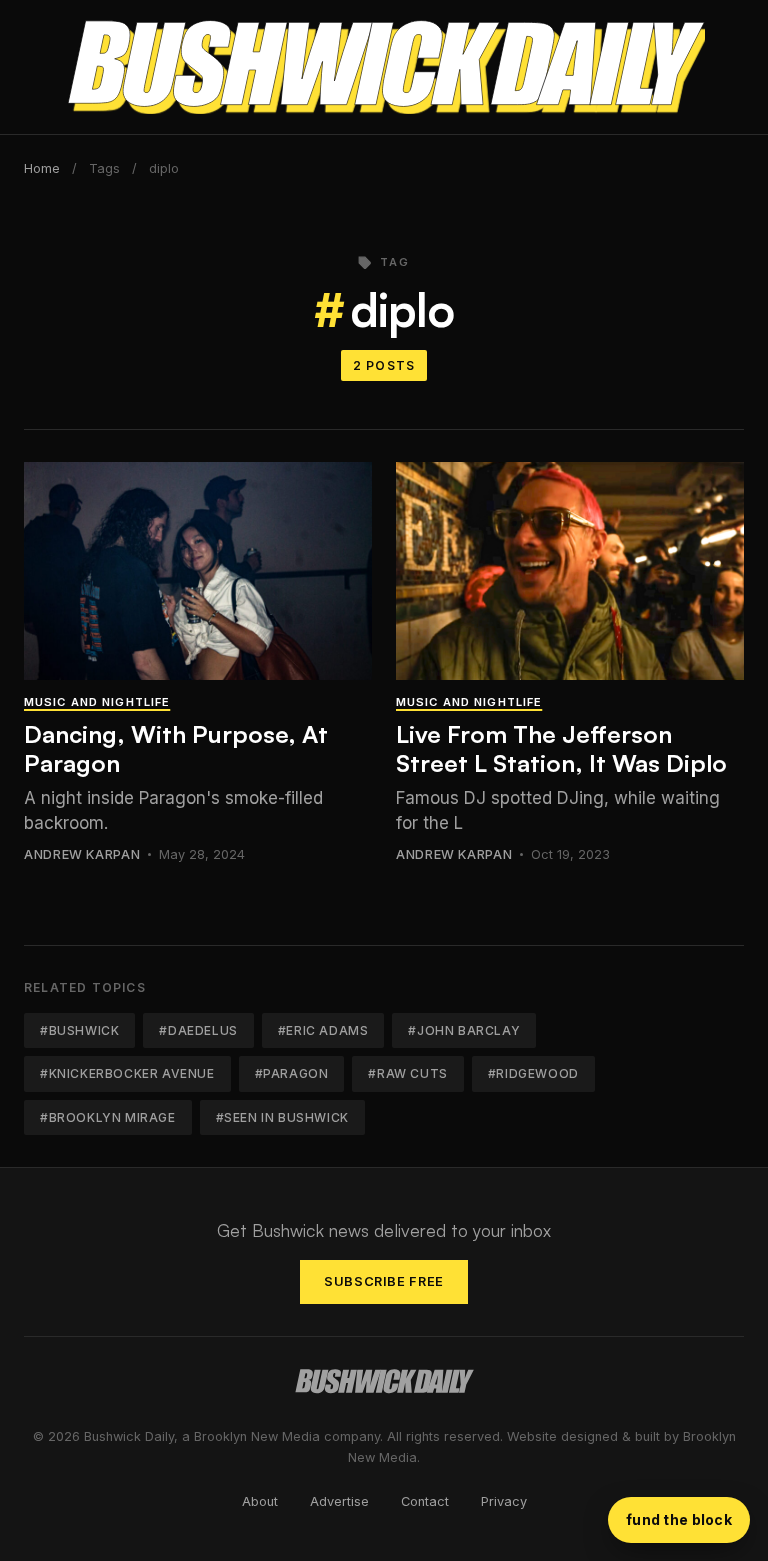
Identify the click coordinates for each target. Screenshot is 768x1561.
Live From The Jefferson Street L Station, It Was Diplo (561, 748)
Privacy (504, 1501)
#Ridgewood (533, 1073)
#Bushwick (79, 1030)
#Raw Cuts (407, 1073)
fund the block (679, 1519)
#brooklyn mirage (108, 1117)
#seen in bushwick (282, 1117)
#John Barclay (464, 1030)
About (260, 1501)
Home (42, 168)
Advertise (339, 1501)
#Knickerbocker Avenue (127, 1073)
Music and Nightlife (97, 702)
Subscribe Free (384, 1281)
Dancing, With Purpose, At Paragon (176, 748)
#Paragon (292, 1073)
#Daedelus (198, 1030)
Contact (425, 1501)
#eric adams (323, 1030)
